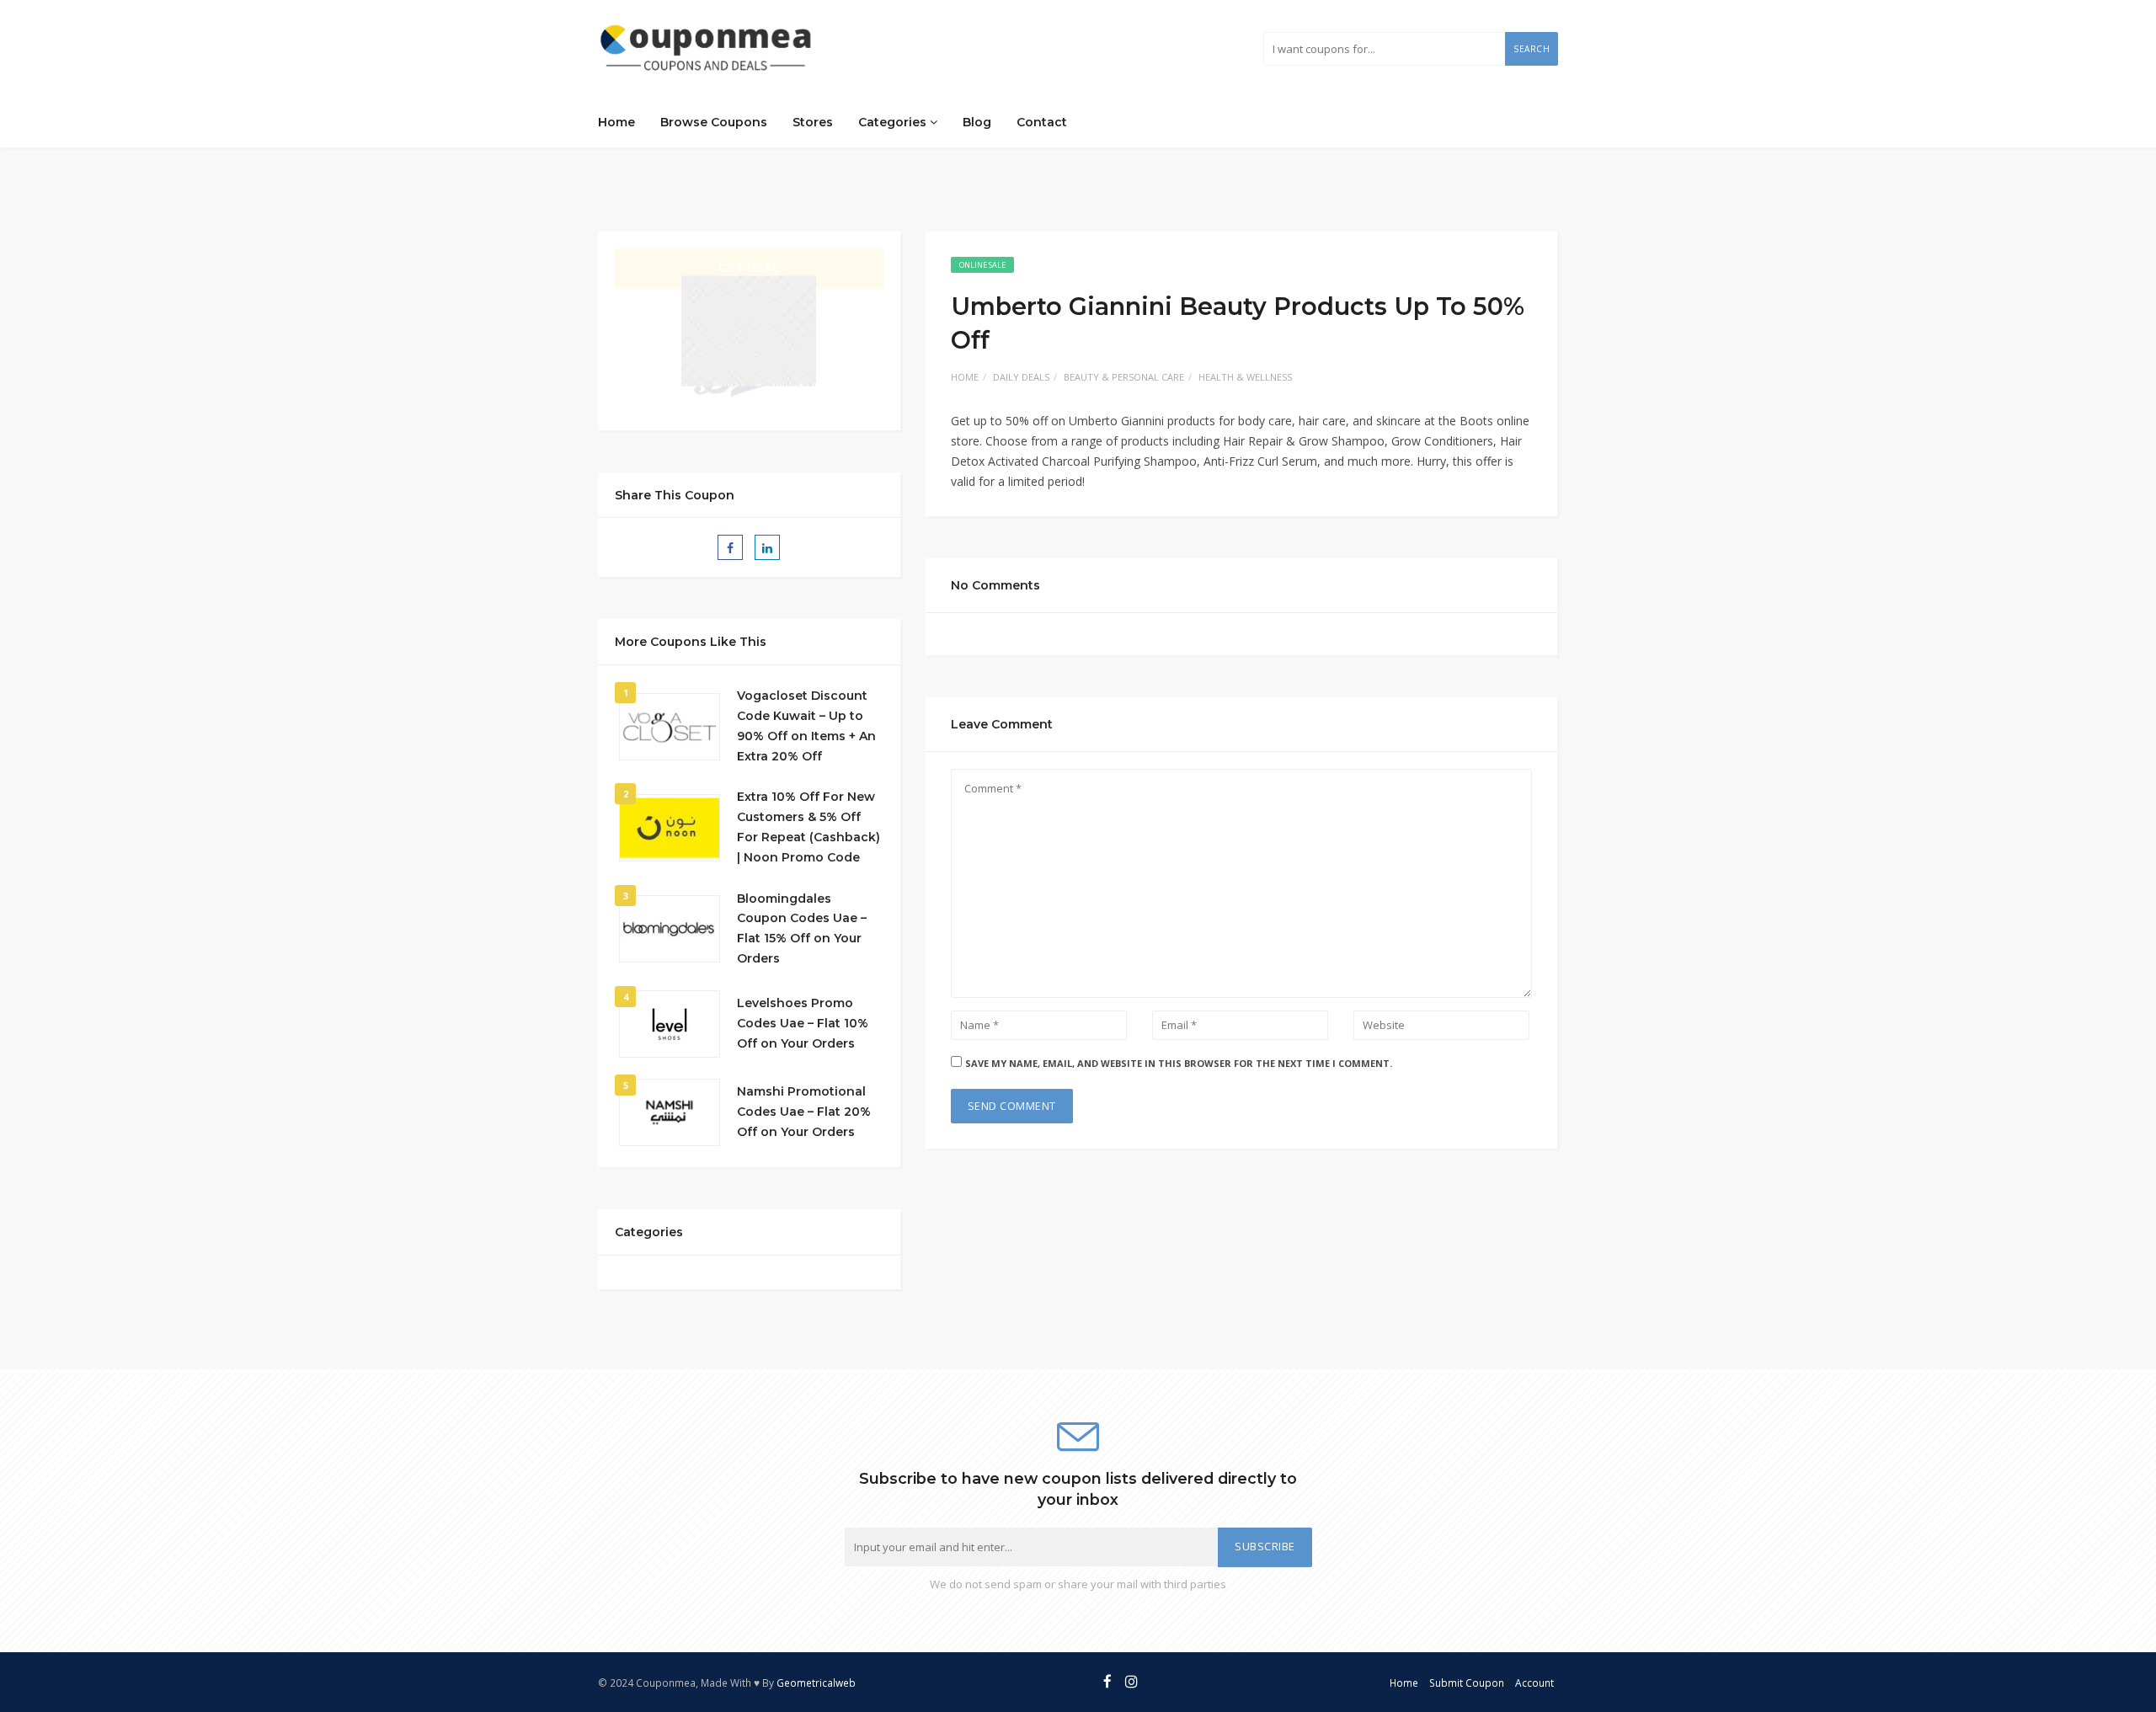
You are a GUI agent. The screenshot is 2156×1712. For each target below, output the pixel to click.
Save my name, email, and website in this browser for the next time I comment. (1179, 1063)
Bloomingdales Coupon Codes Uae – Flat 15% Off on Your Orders (802, 928)
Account (1534, 1683)
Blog (977, 122)
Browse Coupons (714, 122)
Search (1532, 49)
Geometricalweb (816, 1683)
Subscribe (1265, 1547)
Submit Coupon (1467, 1683)
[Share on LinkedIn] (767, 547)
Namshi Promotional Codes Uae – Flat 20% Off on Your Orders (804, 1112)
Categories (894, 122)
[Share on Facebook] (730, 547)
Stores (813, 122)
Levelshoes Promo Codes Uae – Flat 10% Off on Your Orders (803, 1023)
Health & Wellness (1245, 377)
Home (616, 122)
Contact (1042, 122)
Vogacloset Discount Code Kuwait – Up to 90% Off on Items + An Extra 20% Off (806, 725)
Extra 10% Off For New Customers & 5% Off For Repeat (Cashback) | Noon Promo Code (808, 827)
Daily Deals (1021, 377)
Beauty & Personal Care (1124, 377)
